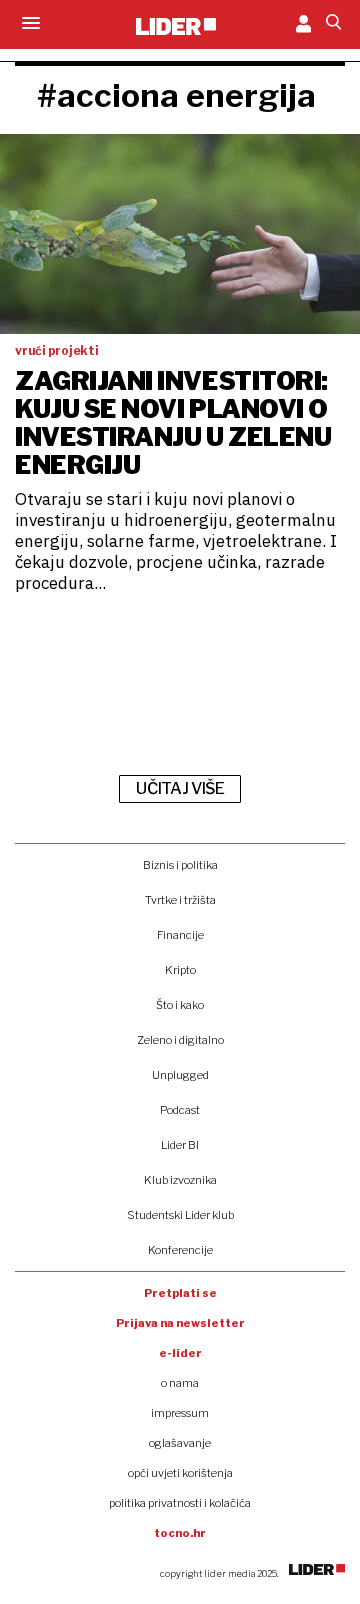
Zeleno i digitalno (180, 1040)
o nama (180, 1383)
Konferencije (180, 1250)
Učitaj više (180, 788)
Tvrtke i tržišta (180, 900)
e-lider (180, 1353)
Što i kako (180, 1005)
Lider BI (180, 1145)
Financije (180, 935)
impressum (180, 1413)
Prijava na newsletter (180, 1323)
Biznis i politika (180, 865)
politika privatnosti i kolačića (180, 1503)
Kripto (180, 970)
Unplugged (180, 1075)
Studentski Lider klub (180, 1215)
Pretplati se (180, 1293)
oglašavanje (180, 1443)
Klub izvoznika (180, 1180)
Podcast (180, 1110)
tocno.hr (180, 1533)
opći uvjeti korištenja (180, 1473)
